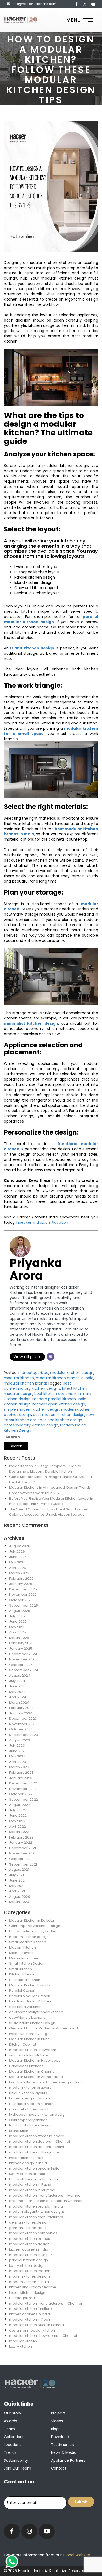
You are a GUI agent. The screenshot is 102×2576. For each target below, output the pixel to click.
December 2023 (23, 1719)
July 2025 (17, 1616)
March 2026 (19, 1573)
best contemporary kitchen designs (37, 1386)
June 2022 (18, 1816)
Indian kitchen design (27, 2293)
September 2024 (24, 1670)
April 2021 (17, 1891)
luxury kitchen (21, 2346)
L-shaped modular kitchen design (38, 2115)
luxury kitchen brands (27, 2174)
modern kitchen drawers (30, 2088)
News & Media (64, 2452)
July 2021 (16, 1875)
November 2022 (23, 1789)
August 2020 (20, 1897)
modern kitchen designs (30, 2276)
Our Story (13, 2413)
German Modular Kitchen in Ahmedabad (44, 2028)
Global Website (76, 2555)
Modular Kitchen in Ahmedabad (36, 2077)
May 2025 (17, 1627)
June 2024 (18, 1686)
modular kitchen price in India (34, 2169)
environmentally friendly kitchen (36, 2012)
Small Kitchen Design (27, 1963)
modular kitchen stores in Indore (37, 2136)
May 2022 (17, 1821)
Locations (13, 2445)
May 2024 (17, 1692)
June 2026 (18, 1557)
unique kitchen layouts (28, 2093)
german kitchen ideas (28, 2228)
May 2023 (17, 1756)
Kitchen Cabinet (23, 2045)
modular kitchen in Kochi (30, 2319)
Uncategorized (35, 1373)
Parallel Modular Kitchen (30, 1996)
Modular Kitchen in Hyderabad (35, 2061)
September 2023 (24, 1735)
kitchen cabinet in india (29, 2249)
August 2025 (20, 1611)
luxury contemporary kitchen (33, 1931)
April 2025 (18, 1632)
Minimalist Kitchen (24, 1958)
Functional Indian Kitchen (30, 2001)
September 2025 (24, 1605)
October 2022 (21, 1794)
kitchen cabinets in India (30, 2314)
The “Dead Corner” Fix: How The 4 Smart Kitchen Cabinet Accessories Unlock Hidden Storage (49, 1512)
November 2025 (23, 1594)
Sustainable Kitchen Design (32, 2023)
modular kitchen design (72, 1373)
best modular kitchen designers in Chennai (46, 2201)
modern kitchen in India (29, 2282)
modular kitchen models (30, 2271)
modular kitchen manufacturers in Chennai (46, 2303)
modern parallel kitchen (54, 1399)
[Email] (50, 1357)
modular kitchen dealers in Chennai (39, 2142)
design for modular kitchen (32, 2330)
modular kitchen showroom (33, 2050)
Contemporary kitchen (28, 2120)
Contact (59, 2468)
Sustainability (16, 2460)
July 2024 (17, 1681)
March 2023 (19, 1767)
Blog (55, 2429)
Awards (10, 2421)
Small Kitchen (21, 1969)
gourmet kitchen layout (29, 2109)
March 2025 (19, 1638)
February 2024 (21, 1708)
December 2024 (23, 1654)
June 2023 (18, 1751)
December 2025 (23, 1589)
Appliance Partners (68, 2460)
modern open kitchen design (59, 1404)
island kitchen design (63, 1420)
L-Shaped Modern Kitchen (31, 2104)
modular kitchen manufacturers (36, 2217)
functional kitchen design (30, 2125)
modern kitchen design (29, 1937)
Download (60, 2437)
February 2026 (21, 1578)
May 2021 (17, 1886)
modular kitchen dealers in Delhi (36, 2147)
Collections (14, 2437)
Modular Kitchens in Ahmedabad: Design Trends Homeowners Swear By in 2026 (50, 1490)
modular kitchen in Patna (30, 2185)
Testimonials (63, 2445)
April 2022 (18, 1827)
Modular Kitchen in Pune (29, 2039)
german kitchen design (29, 2222)
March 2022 (19, 1832)
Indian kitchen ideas (26, 2158)
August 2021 (19, 1870)
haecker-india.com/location (42, 1222)
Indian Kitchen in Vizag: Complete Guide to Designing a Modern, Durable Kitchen (45, 1469)
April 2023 (18, 1762)
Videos (57, 2421)
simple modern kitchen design (32, 1409)
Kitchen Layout (21, 1953)
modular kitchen (19, 1378)
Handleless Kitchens (26, 2066)
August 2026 (20, 1546)
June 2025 (18, 1621)
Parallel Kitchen (22, 1990)
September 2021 (23, 1864)
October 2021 (20, 1859)
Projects (58, 2413)
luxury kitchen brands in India (33, 2179)
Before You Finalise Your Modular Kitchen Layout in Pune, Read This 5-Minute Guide (51, 1501)
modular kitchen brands (26, 1383)
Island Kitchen (21, 2131)
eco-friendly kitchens (27, 2017)
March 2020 (19, 1902)
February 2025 (21, 1643)
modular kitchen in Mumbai (32, 2190)
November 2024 (23, 1659)
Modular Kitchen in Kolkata (32, 1920)
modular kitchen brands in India (65, 1378)
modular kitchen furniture (30, 2309)
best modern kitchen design (59, 1415)
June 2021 (17, 1880)
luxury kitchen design (27, 2266)
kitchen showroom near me (33, 2287)
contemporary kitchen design (31, 1425)
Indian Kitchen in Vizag (28, 2034)
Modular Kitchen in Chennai (32, 2072)
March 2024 (19, 1703)
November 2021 (22, 1853)
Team (9, 2429)
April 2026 (18, 1568)
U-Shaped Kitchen (25, 1980)
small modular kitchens (29, 2055)
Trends (10, 2452)
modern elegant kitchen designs (37, 2212)
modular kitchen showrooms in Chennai (43, 2336)
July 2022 (17, 1810)
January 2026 (21, 1584)
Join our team (18, 2468)
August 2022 (20, 1805)
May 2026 (17, 1562)
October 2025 (21, 1600)
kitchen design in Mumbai (31, 2098)
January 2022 (21, 1843)
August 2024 (20, 1676)
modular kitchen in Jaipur (31, 2255)
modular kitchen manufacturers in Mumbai (45, 2196)
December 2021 (22, 1848)
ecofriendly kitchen (25, 2007)
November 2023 (23, 1724)
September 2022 (24, 1800)
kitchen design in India (28, 2163)
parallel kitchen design (29, 2260)
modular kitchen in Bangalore (34, 2152)
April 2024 (18, 1697)
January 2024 (21, 1713)
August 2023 (20, 1740)
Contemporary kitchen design (35, 1926)
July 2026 (17, 1551)
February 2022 (21, 1837)
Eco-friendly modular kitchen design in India (46, 2082)
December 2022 (23, 1783)
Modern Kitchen (22, 1947)
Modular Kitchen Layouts (30, 1985)
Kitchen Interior (22, 1974)
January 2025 (21, 1648)
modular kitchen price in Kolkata (36, 2325)
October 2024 (21, 1665)
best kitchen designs (53, 1394)
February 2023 (21, 1773)
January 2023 (21, 1778)
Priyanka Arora (36, 1269)
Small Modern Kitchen (28, 1942)
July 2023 (17, 1746)
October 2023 (21, 1729)
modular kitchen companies (33, 2233)
